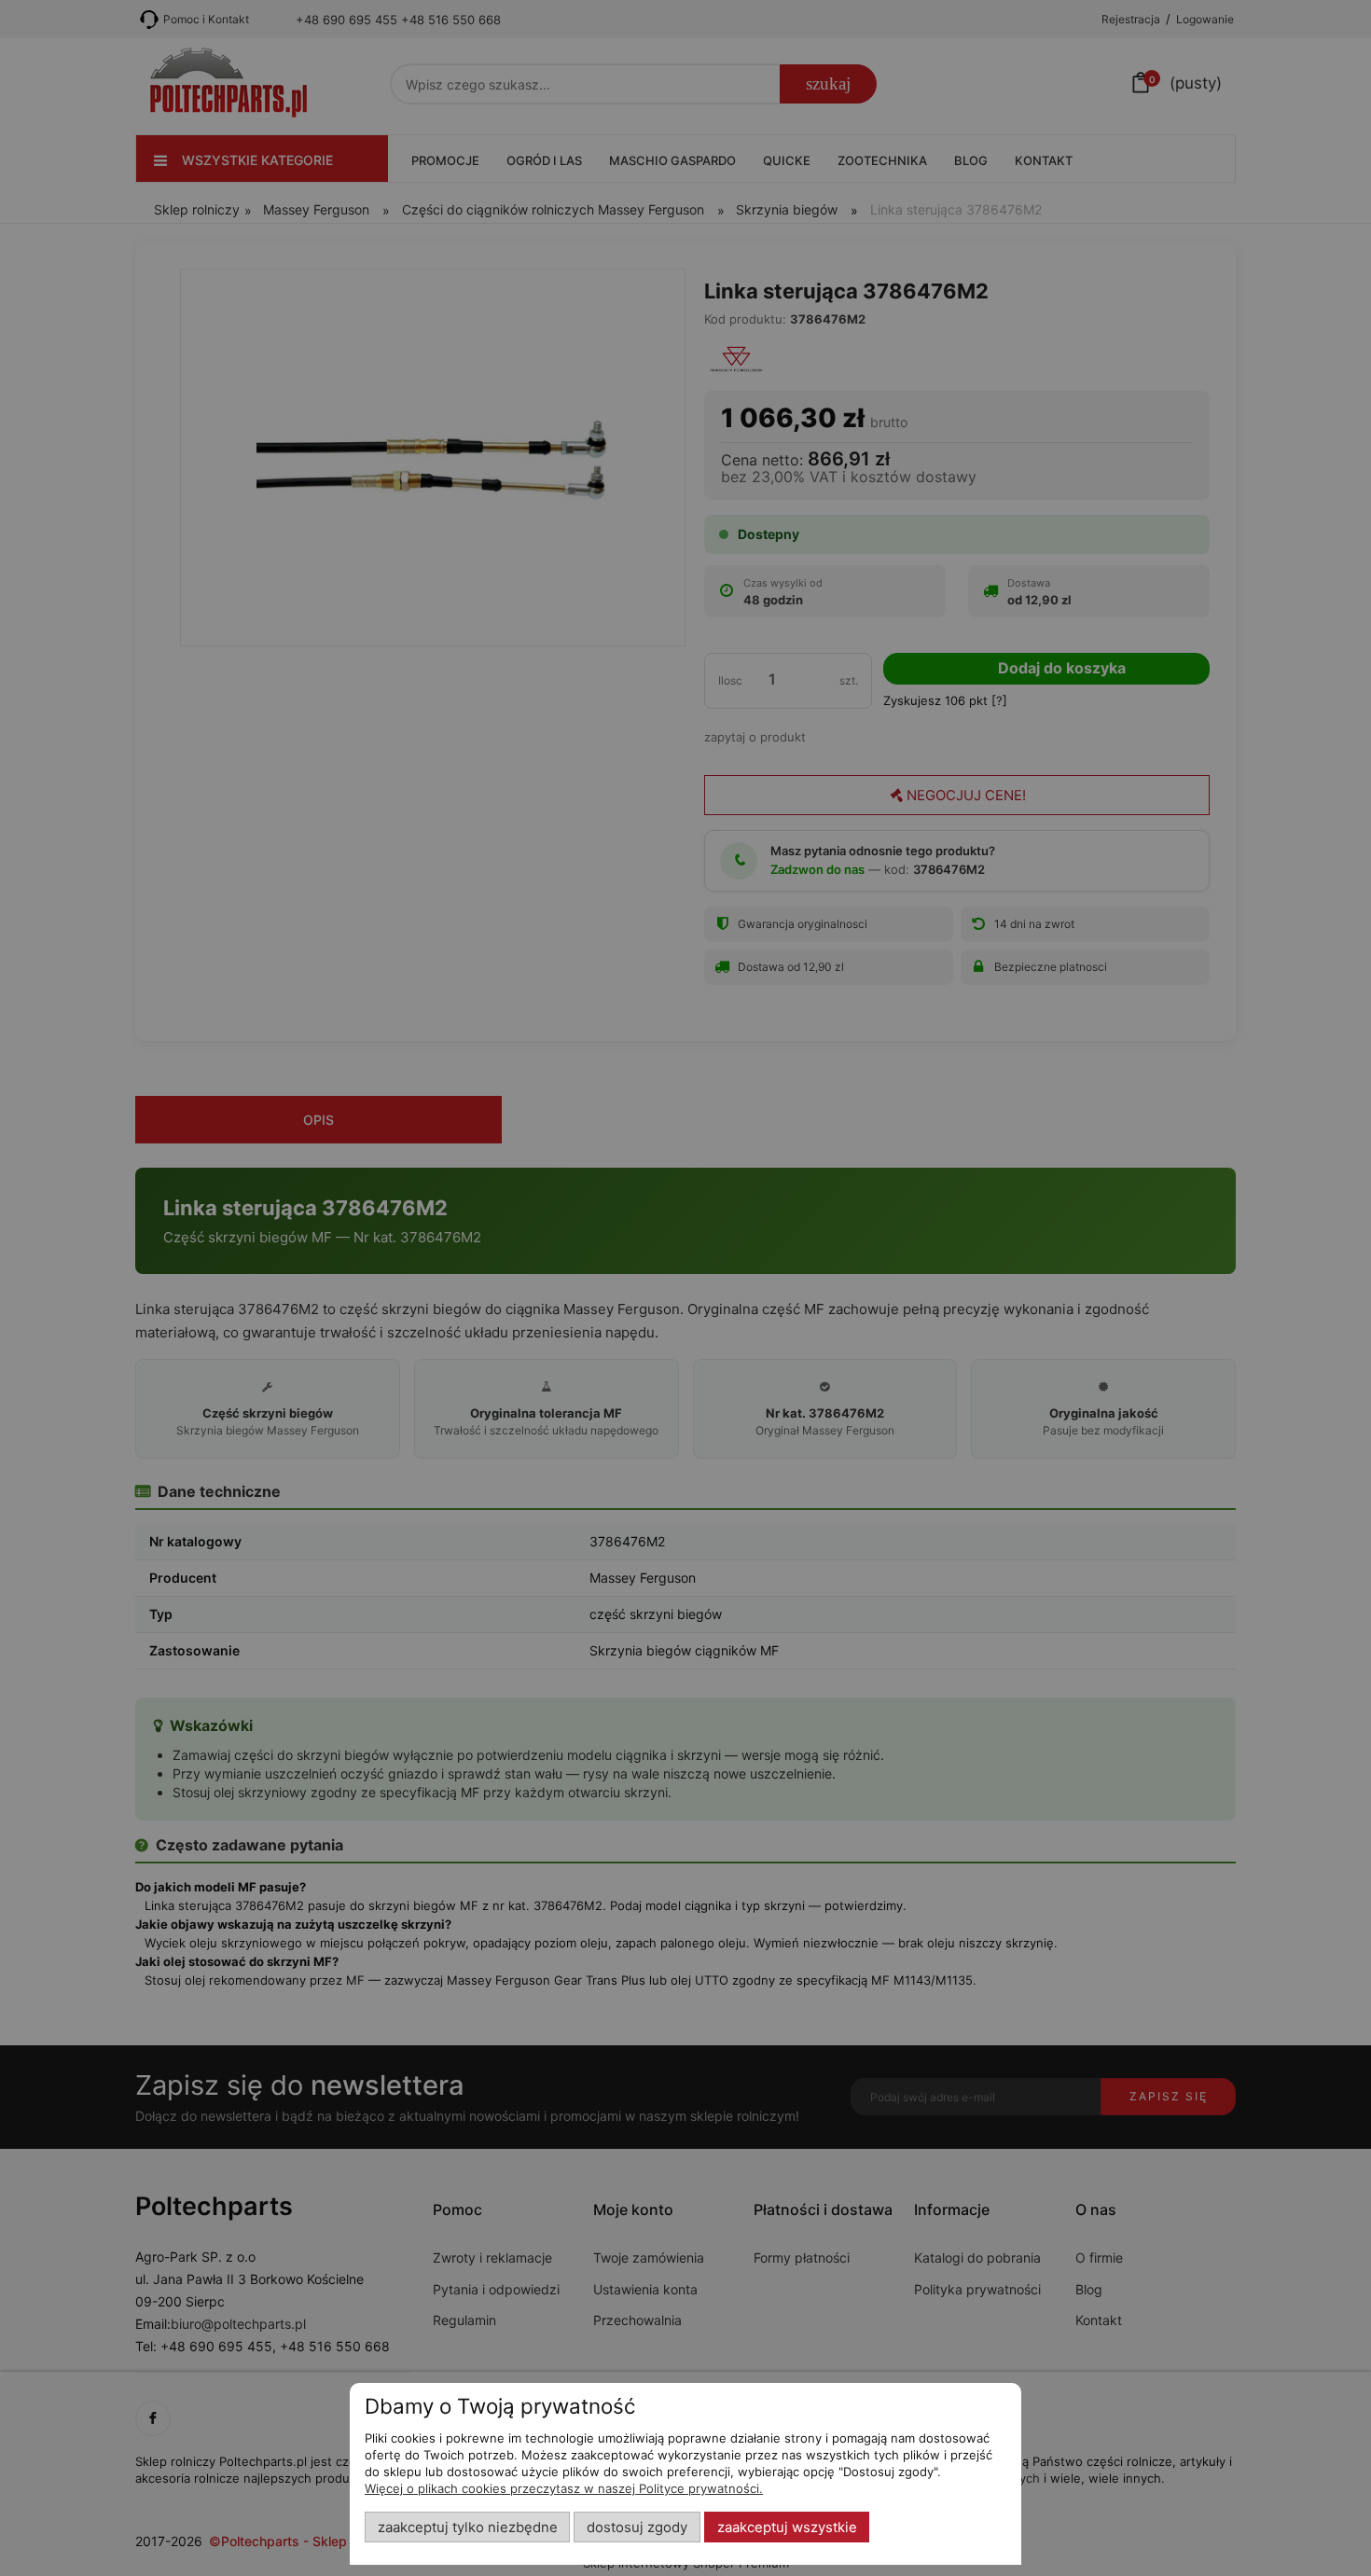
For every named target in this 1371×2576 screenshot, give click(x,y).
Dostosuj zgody (637, 2528)
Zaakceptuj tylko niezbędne (468, 2528)
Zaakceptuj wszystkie (787, 2528)
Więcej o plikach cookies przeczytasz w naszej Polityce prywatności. (564, 2488)
